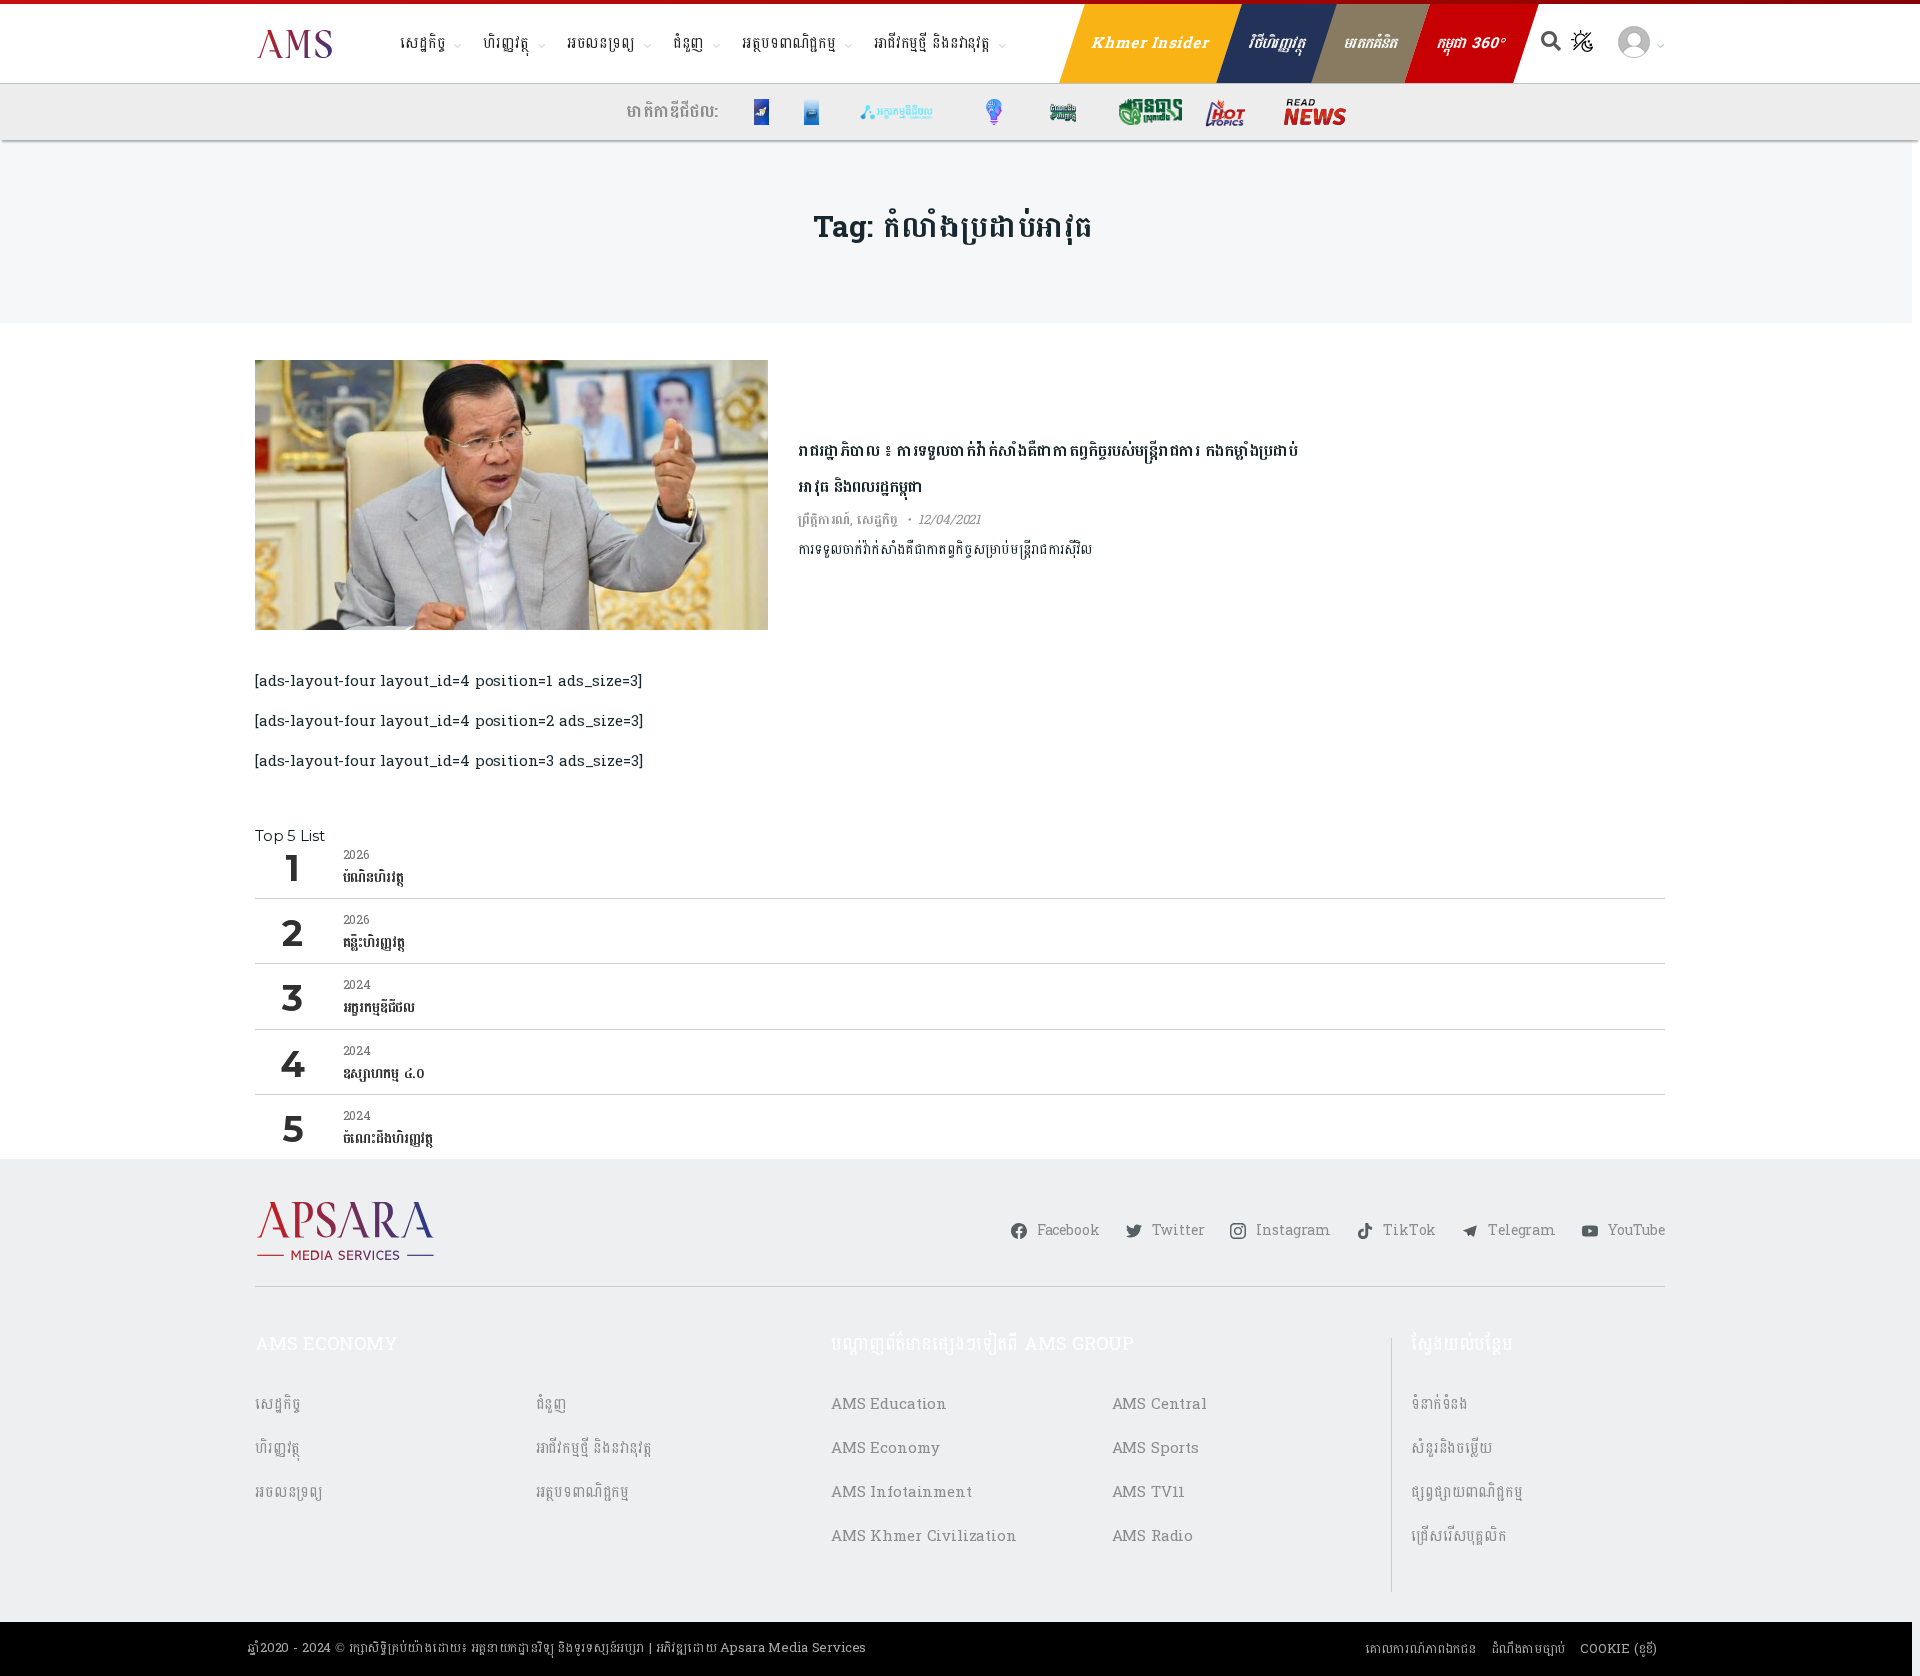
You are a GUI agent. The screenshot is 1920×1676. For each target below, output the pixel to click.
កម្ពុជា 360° (1471, 43)
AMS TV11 (1149, 1492)
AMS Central (1159, 1404)
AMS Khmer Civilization (924, 1536)
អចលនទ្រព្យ (601, 43)
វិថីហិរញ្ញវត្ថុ (1277, 43)
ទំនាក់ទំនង (1439, 1404)
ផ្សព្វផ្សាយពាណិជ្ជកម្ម (1467, 1492)
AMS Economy (885, 1448)
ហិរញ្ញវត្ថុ (505, 43)
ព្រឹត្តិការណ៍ (824, 520)
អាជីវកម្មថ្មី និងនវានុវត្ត (932, 43)
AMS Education (889, 1404)
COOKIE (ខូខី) (1618, 1649)
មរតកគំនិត (1371, 43)
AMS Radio (1153, 1536)
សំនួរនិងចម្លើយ (1452, 1448)
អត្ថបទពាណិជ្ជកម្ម (789, 43)
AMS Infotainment (901, 1492)
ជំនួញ (689, 43)
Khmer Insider (1151, 43)
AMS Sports (1156, 1448)
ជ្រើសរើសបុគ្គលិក (1459, 1536)
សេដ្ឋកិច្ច (422, 43)
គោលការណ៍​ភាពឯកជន (1420, 1649)
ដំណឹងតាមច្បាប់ (1528, 1649)
